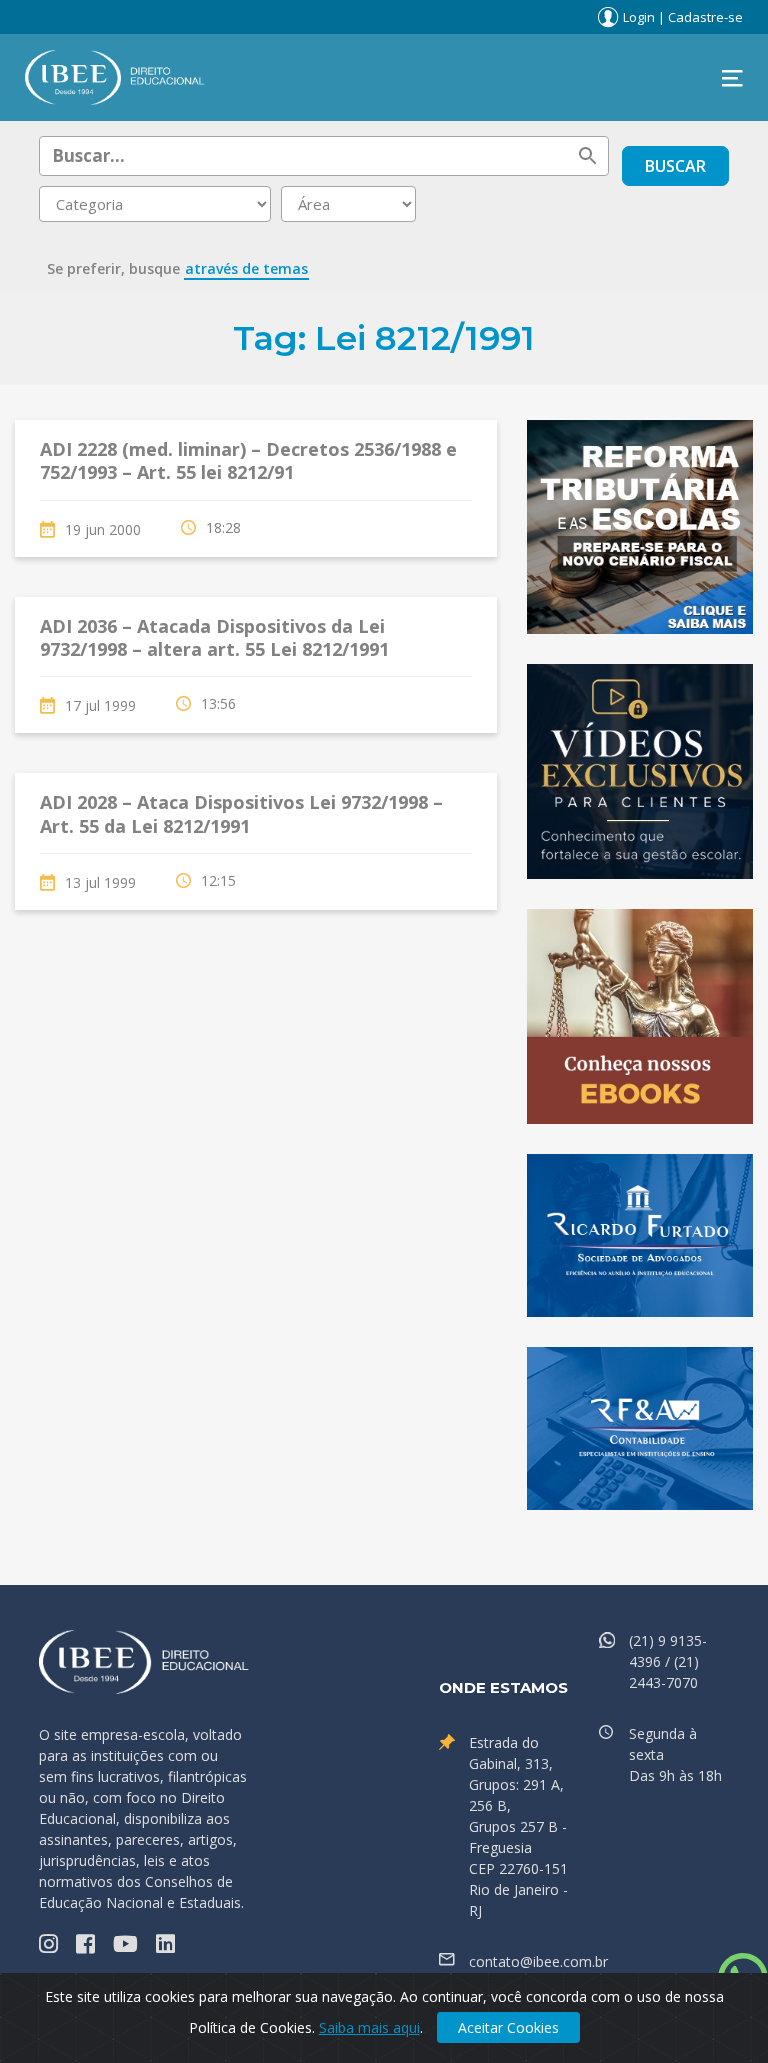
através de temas (246, 268)
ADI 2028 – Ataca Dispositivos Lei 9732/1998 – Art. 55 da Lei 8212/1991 (241, 813)
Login (639, 17)
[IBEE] (115, 76)
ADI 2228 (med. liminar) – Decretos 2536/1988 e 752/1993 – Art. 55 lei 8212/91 (248, 460)
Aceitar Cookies (508, 2027)
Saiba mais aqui (369, 2027)
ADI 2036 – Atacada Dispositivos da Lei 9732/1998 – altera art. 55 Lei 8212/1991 (214, 637)
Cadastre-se (705, 17)
